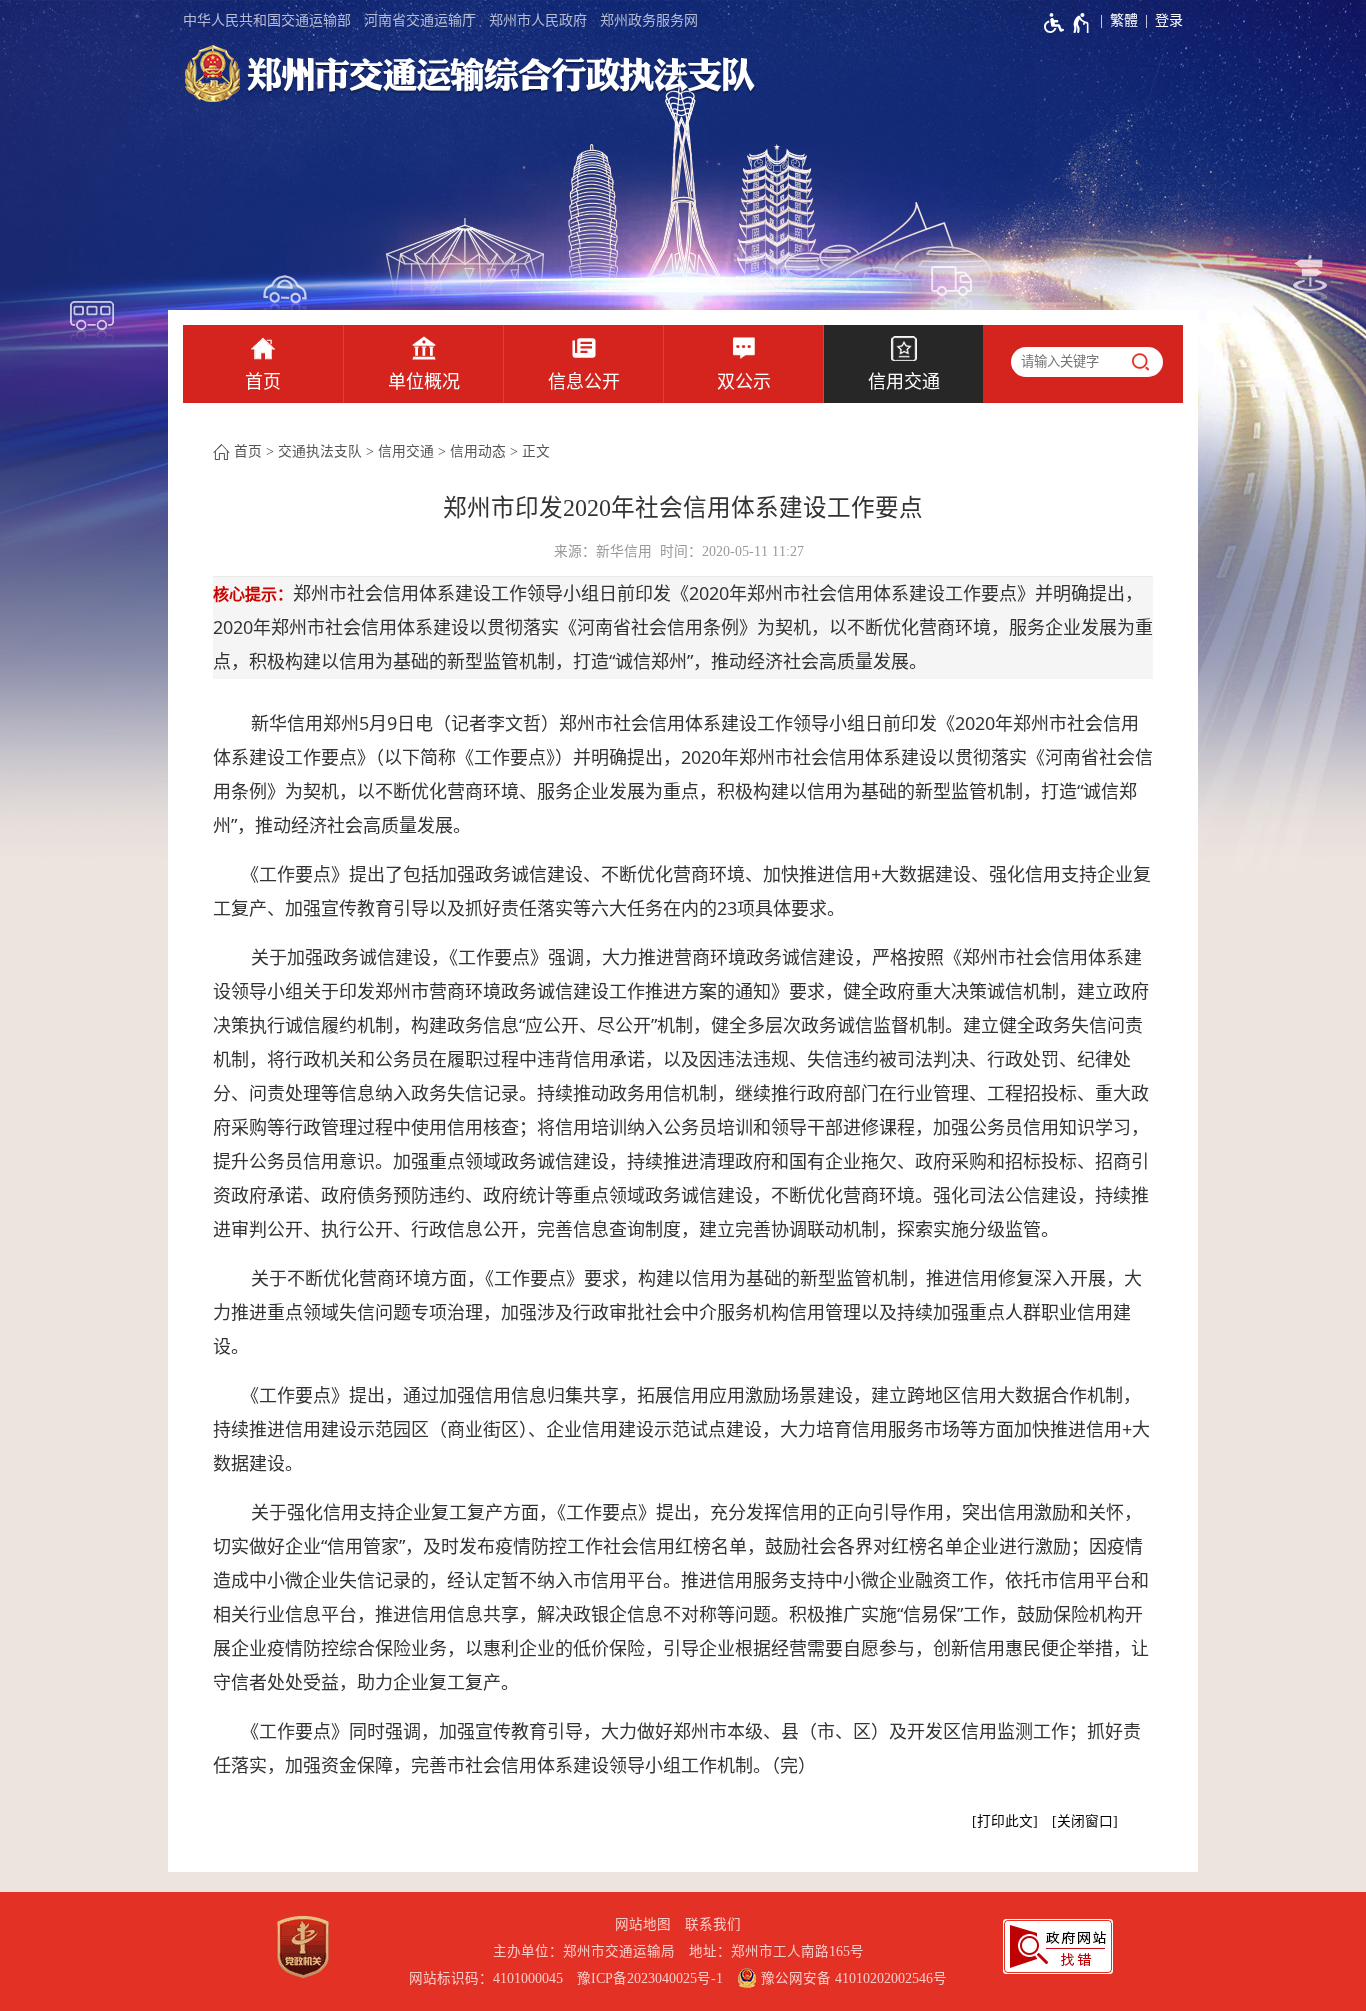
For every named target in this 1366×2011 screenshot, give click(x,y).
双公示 (744, 382)
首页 (263, 382)
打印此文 (1005, 1821)
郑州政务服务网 (649, 20)
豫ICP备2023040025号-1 (650, 1978)
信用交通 (904, 382)
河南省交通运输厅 (420, 20)
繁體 (1124, 20)
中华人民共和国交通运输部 (267, 20)
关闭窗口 (1085, 1821)
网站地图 (643, 1924)
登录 (1169, 20)
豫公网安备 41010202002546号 (852, 1978)
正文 (536, 451)
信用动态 (478, 451)
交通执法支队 (320, 451)
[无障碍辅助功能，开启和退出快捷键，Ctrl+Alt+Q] (1067, 23)
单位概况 (424, 382)
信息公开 (584, 382)
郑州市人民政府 (538, 20)
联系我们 (713, 1924)
